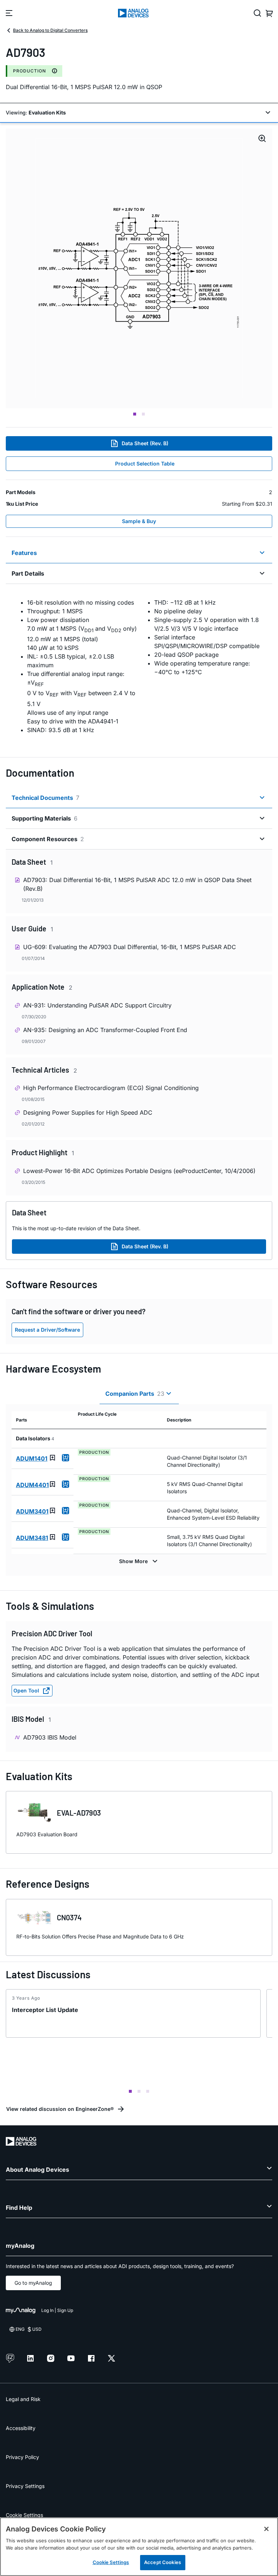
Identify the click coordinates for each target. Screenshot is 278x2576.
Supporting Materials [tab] (45, 818)
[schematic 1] (139, 268)
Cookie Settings (24, 2515)
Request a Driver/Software (47, 1330)
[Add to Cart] (66, 1458)
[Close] (266, 2529)
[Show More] (139, 1561)
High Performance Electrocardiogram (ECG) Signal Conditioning (111, 1088)
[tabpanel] (139, 666)
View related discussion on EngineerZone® (60, 2109)
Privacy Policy (22, 2457)
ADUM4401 (32, 1485)
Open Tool (26, 1690)
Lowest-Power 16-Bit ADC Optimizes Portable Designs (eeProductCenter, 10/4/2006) (139, 1171)
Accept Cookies (163, 2562)
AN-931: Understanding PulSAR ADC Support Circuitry (97, 1005)
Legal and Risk (23, 2399)
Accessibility (21, 2428)
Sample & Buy (139, 521)
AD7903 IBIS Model (50, 1737)
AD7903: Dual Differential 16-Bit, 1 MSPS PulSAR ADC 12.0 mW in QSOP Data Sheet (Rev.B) (137, 884)
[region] (139, 2547)
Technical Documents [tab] (45, 798)
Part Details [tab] (28, 573)
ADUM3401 (32, 1511)
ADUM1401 (32, 1458)
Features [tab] (24, 553)
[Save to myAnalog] (52, 1458)
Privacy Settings (25, 2486)
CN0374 (69, 1917)
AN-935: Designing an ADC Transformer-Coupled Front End (105, 1030)
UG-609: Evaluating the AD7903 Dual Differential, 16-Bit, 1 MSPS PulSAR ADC (130, 947)
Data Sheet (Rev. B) (145, 443)
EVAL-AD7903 (79, 1813)
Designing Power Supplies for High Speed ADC (88, 1112)
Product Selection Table (145, 464)
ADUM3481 (32, 1538)
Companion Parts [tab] (135, 1394)
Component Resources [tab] (48, 839)
